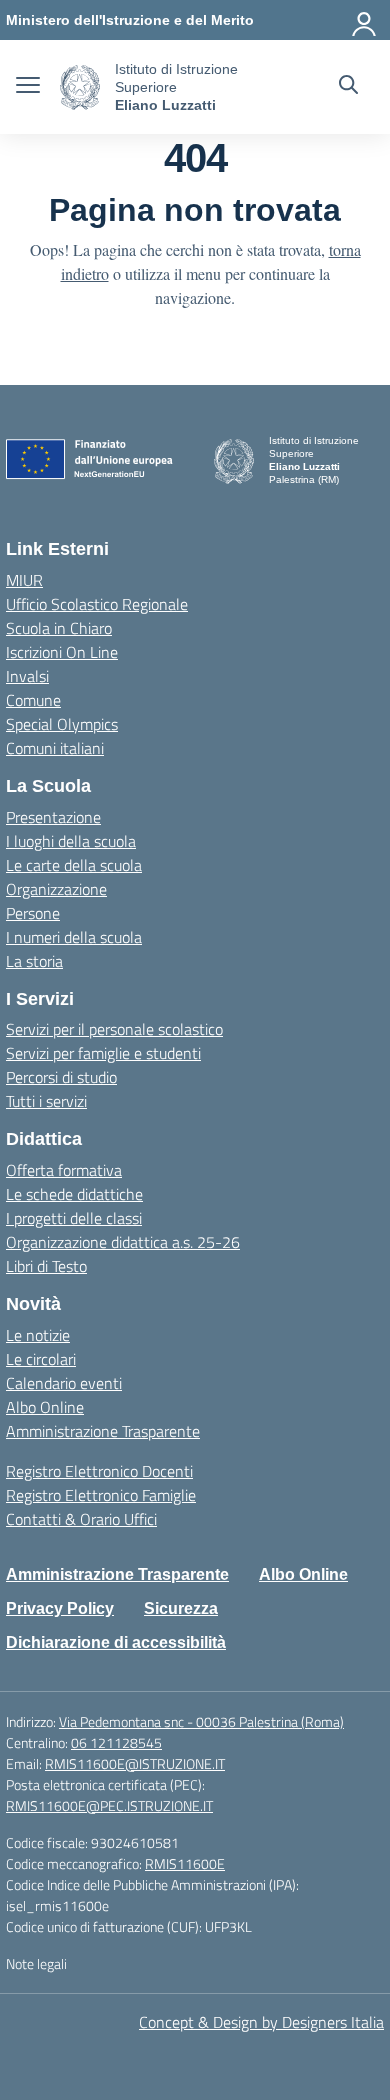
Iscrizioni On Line (62, 652)
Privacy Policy (60, 1608)
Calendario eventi (64, 1383)
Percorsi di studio (61, 1077)
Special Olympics (62, 724)
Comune (33, 700)
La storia (34, 961)
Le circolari (41, 1359)
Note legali (36, 1963)
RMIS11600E (185, 1863)
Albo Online (45, 1407)
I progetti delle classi (74, 1218)
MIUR (24, 580)
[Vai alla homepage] (80, 87)
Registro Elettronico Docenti (99, 1471)
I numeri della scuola (74, 937)
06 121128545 (116, 1742)
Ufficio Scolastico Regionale (97, 604)
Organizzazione (56, 889)
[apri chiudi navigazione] (28, 87)
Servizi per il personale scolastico (114, 1029)
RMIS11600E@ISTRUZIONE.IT (135, 1763)
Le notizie (38, 1335)
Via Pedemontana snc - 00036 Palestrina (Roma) (201, 1721)
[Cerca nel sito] (348, 87)
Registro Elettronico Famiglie (101, 1495)
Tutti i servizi (46, 1101)
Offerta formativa (64, 1170)
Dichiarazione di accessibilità (116, 1642)
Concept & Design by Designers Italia (261, 2022)
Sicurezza (181, 1608)
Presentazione (53, 817)
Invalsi (27, 676)
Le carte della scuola (74, 865)
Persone (33, 913)
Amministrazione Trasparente (103, 1431)
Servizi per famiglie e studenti (103, 1053)
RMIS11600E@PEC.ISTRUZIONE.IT (109, 1805)
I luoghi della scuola (71, 841)
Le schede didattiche (74, 1194)
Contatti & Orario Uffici (81, 1519)
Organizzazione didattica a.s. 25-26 (123, 1242)
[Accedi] (365, 20)
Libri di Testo (46, 1266)
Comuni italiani (55, 748)
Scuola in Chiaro (59, 628)
